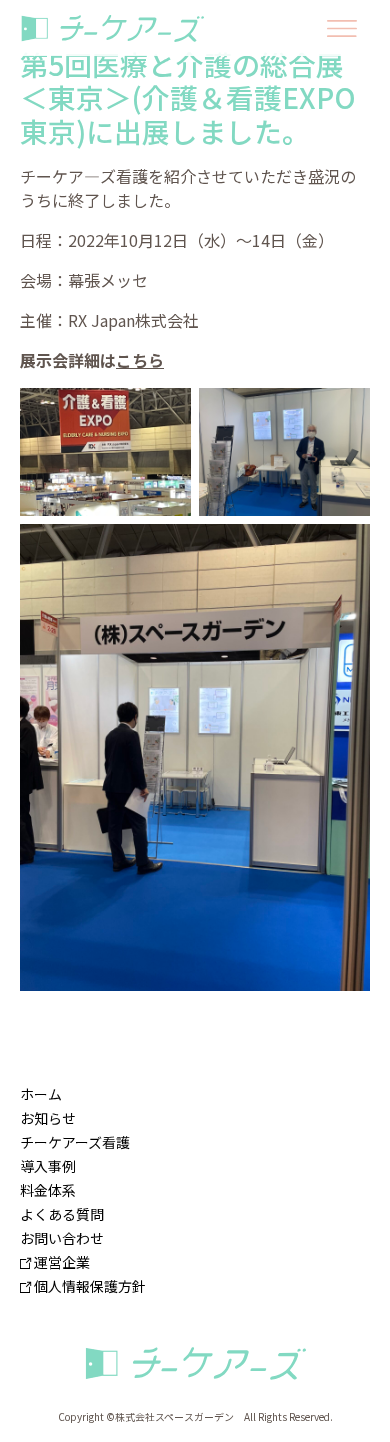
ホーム (41, 1094)
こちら (140, 360)
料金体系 (48, 1190)
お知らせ (48, 1118)
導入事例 (48, 1166)
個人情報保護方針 (88, 1286)
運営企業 (60, 1262)
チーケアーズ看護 (75, 1142)
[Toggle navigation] (342, 28)
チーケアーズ (117, 28)
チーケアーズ (195, 1364)
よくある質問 (62, 1214)
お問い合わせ (62, 1238)
